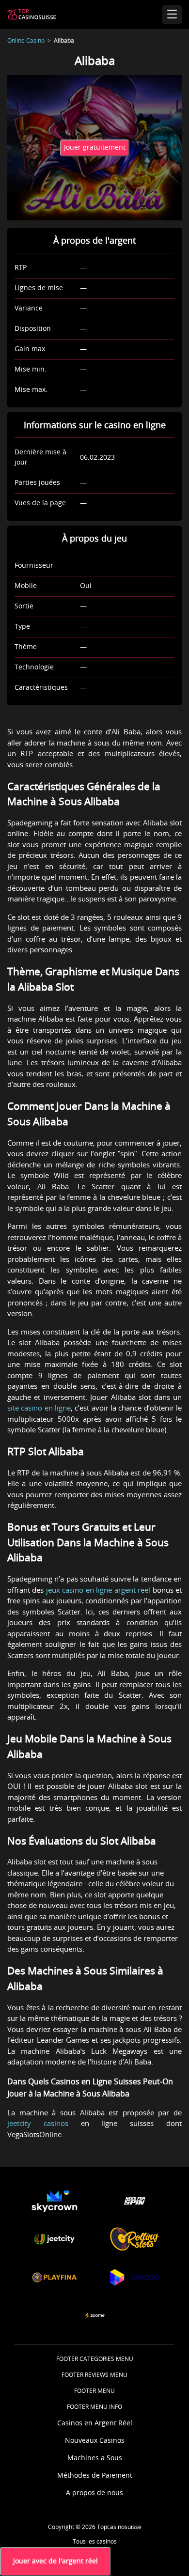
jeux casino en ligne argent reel (97, 1591)
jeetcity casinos (38, 2124)
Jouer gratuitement (95, 148)
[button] (55, 2201)
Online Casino (26, 41)
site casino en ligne (39, 1408)
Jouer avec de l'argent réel (55, 2561)
